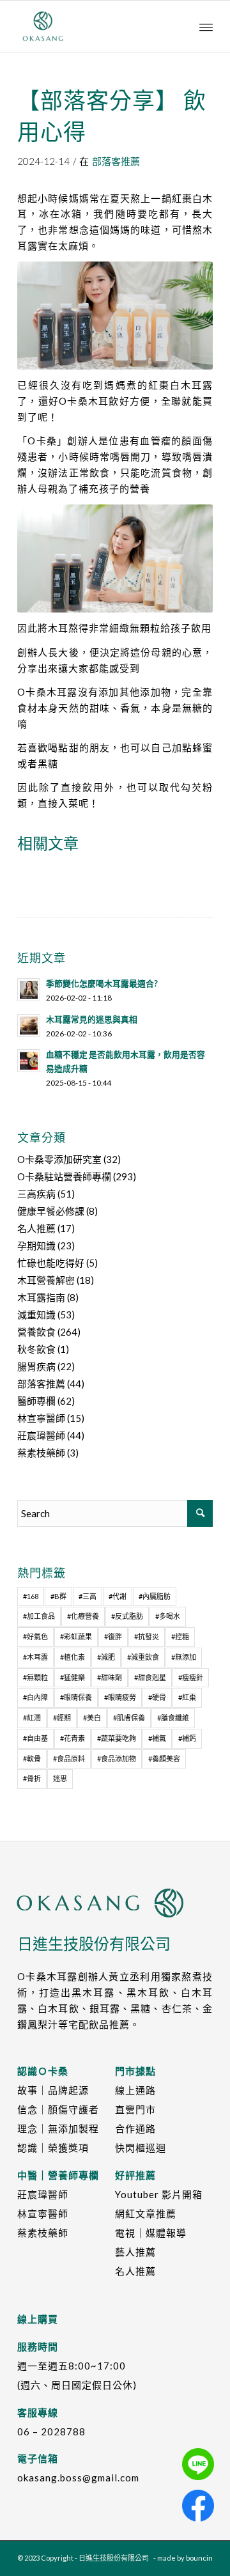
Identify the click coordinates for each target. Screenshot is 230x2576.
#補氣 (157, 1738)
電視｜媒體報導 (151, 2233)
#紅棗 (187, 1697)
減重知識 (36, 1315)
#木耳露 (35, 1657)
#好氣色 (35, 1636)
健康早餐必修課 (51, 1211)
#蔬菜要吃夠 (117, 1738)
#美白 (92, 1718)
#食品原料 (69, 1759)
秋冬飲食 (36, 1349)
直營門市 (135, 2109)
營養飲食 (36, 1332)
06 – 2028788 (51, 2432)
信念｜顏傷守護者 (58, 2109)
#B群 (58, 1596)
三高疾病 (36, 1194)
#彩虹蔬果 (76, 1636)
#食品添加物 (117, 1759)
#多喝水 (168, 1616)
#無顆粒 (35, 1677)
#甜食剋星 (150, 1677)
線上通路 (135, 2090)
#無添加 (184, 1657)
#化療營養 (83, 1616)
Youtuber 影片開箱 (159, 2194)
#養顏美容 (164, 1759)
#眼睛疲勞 (120, 1697)
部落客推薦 (116, 161)
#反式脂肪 (127, 1616)
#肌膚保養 (129, 1718)
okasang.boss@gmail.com (78, 2478)
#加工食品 (39, 1616)
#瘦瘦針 (191, 1677)
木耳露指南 (41, 1297)
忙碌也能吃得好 (51, 1263)
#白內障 (35, 1697)
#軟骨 (32, 1759)
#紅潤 (32, 1718)
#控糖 (180, 1636)
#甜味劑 (110, 1677)
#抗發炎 (147, 1636)
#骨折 (32, 1778)
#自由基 (35, 1738)
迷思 (60, 1778)
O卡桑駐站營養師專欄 (64, 1176)
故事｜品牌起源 (53, 2090)
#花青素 (73, 1738)
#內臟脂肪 (155, 1596)
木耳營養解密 (46, 1280)
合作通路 (135, 2128)
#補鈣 (187, 1738)
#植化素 (73, 1657)
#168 (31, 1596)
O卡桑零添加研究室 (59, 1159)
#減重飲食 (143, 1657)
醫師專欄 (36, 1401)
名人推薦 (36, 1228)
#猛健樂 (73, 1677)
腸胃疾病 (36, 1366)
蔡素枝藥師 (41, 1453)
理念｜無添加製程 (58, 2128)
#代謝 (118, 1596)
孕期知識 (36, 1245)
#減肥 (106, 1657)
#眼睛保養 (76, 1697)
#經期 (62, 1718)
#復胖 (113, 1636)
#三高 (88, 1596)
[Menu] (206, 26)
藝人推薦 (135, 2252)
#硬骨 (157, 1697)
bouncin (199, 2558)
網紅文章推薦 (146, 2213)
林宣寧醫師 (41, 1418)
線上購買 (38, 2319)
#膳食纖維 (173, 1718)
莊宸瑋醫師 (41, 1435)
